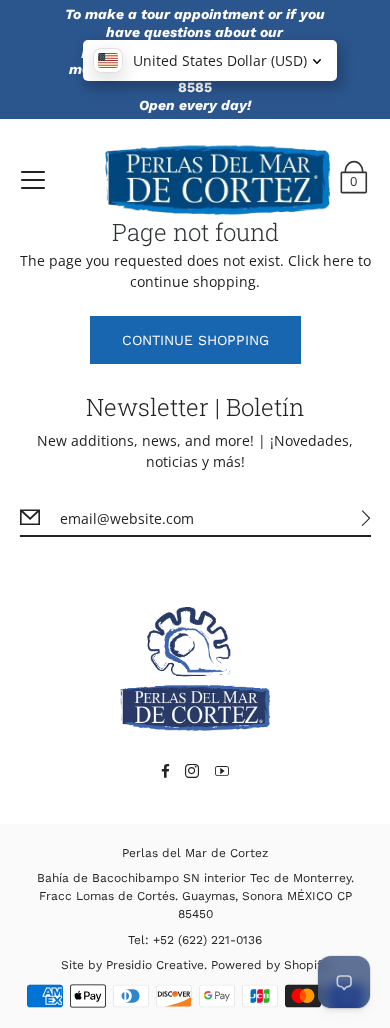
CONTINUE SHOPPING (195, 340)
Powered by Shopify (269, 965)
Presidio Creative (155, 965)
